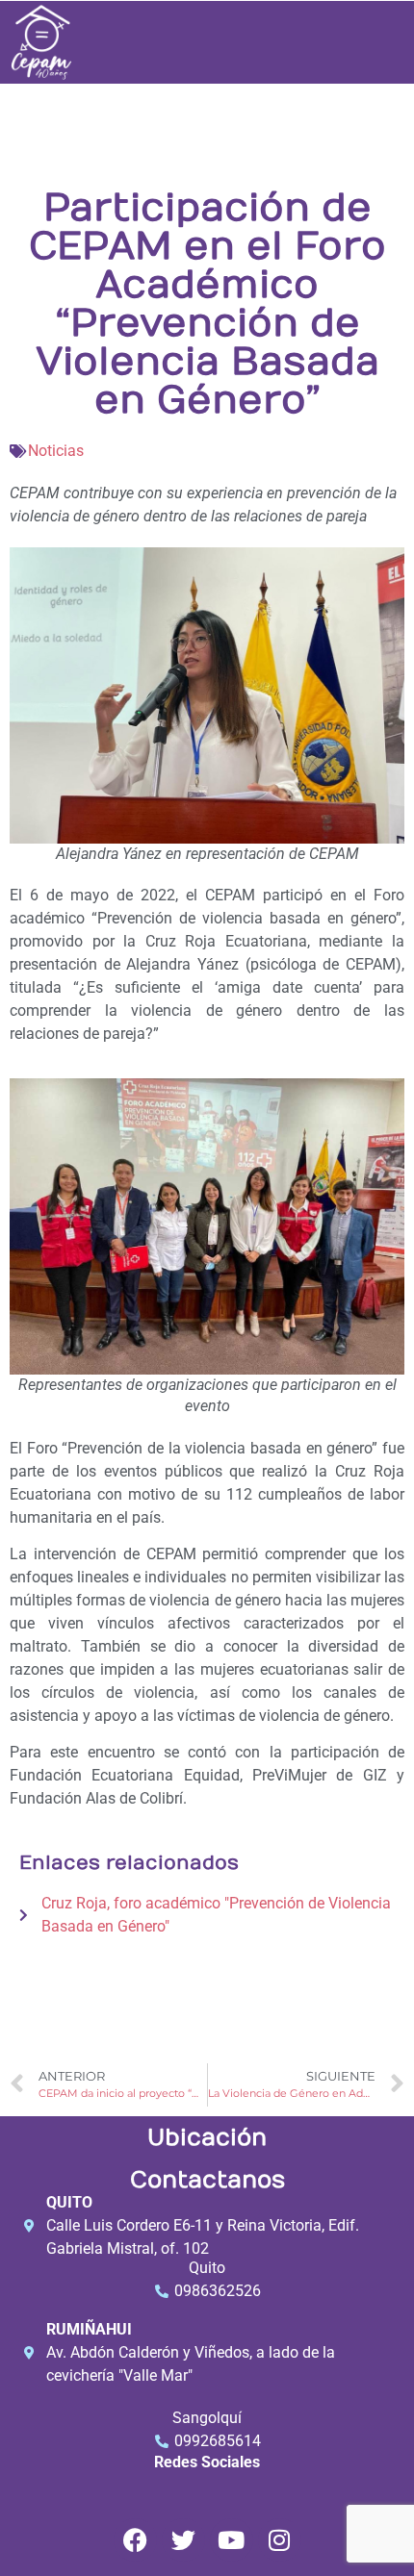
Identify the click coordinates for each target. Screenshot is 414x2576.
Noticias (56, 451)
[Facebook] (135, 2540)
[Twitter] (183, 2540)
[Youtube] (232, 2540)
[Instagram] (280, 2540)
